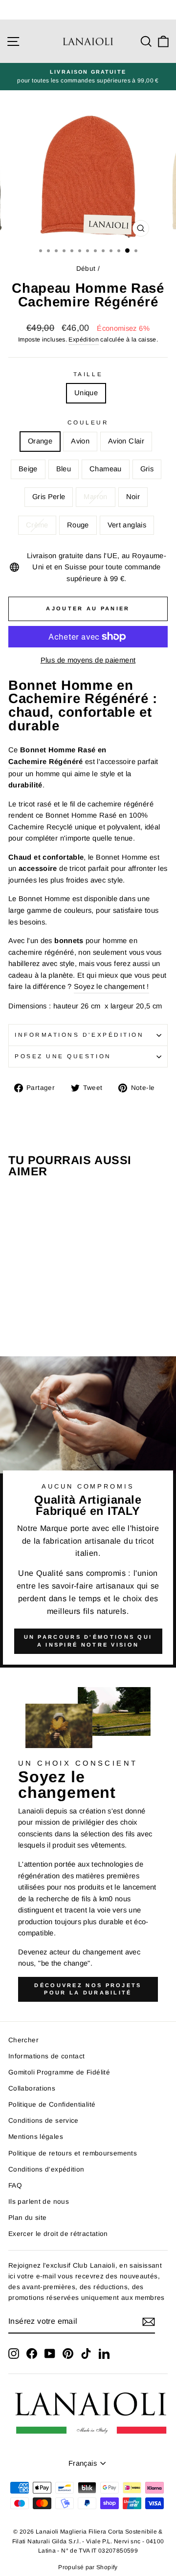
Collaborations (32, 2088)
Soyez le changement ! (111, 986)
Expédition (84, 340)
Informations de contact (46, 2056)
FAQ (15, 2185)
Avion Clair (126, 441)
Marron (95, 497)
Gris (147, 469)
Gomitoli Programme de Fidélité (59, 2072)
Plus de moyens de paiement (88, 660)
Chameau (106, 469)
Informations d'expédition (79, 1035)
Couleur (88, 422)
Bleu (64, 469)
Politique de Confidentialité (52, 2104)
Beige (28, 469)
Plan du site (27, 2218)
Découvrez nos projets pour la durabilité (88, 1989)
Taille (88, 374)
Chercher (23, 2040)
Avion (80, 441)
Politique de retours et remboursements (73, 2153)
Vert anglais (127, 525)
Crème (37, 525)
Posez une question (63, 1056)
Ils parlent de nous (39, 2202)
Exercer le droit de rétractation (58, 2234)
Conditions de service (44, 2121)
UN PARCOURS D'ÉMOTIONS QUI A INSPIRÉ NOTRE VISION (88, 1641)
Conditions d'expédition (46, 2169)
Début (86, 269)
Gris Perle (49, 497)
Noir (133, 497)
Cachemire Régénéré (46, 762)
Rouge (78, 525)
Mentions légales (36, 2137)
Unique (86, 393)
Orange (40, 441)
